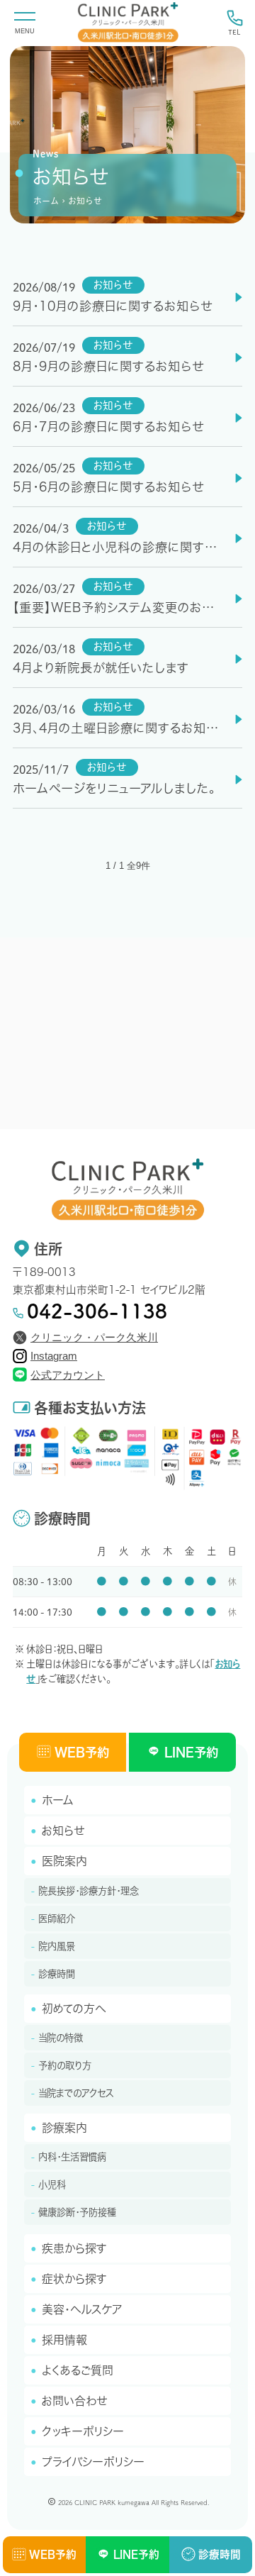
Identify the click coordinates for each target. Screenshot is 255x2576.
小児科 (52, 2184)
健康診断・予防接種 (77, 2212)
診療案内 (64, 2128)
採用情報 (64, 2340)
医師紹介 (57, 1919)
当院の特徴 (61, 2038)
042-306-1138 (97, 1311)
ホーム (46, 201)
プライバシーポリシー (93, 2462)
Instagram (54, 1356)
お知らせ (63, 1831)
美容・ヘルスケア (82, 2309)
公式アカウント (68, 1375)
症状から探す (74, 2279)
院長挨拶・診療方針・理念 (89, 1891)
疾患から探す (74, 2248)
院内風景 (57, 1946)
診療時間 (57, 1974)
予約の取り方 (65, 2065)
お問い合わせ (74, 2401)
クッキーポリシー (83, 2431)
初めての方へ (74, 2009)
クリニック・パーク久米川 (94, 1338)
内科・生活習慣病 (72, 2157)
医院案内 (64, 1861)
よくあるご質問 (78, 2370)
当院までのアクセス (76, 2093)
